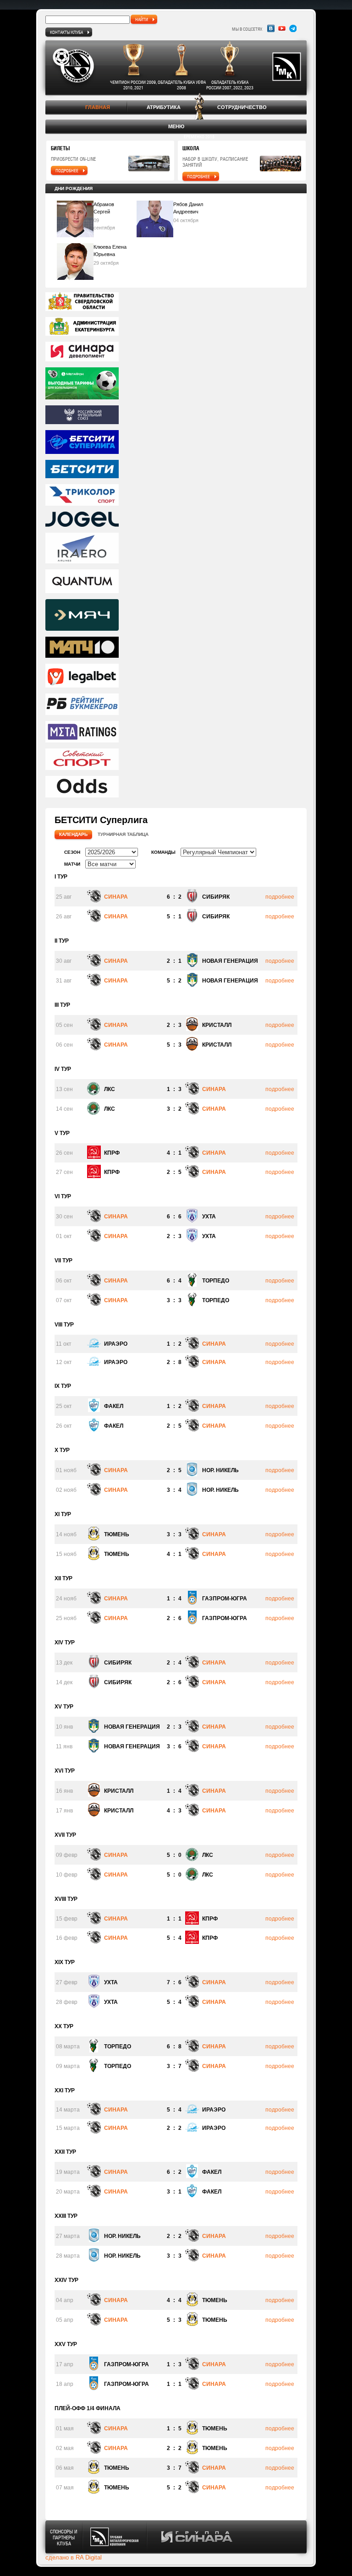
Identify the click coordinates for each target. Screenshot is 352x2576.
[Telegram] (293, 28)
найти (142, 19)
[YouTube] (282, 28)
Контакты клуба (66, 32)
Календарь (73, 834)
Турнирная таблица (123, 834)
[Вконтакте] (271, 28)
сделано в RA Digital (74, 2557)
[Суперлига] (176, 443)
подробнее (67, 170)
